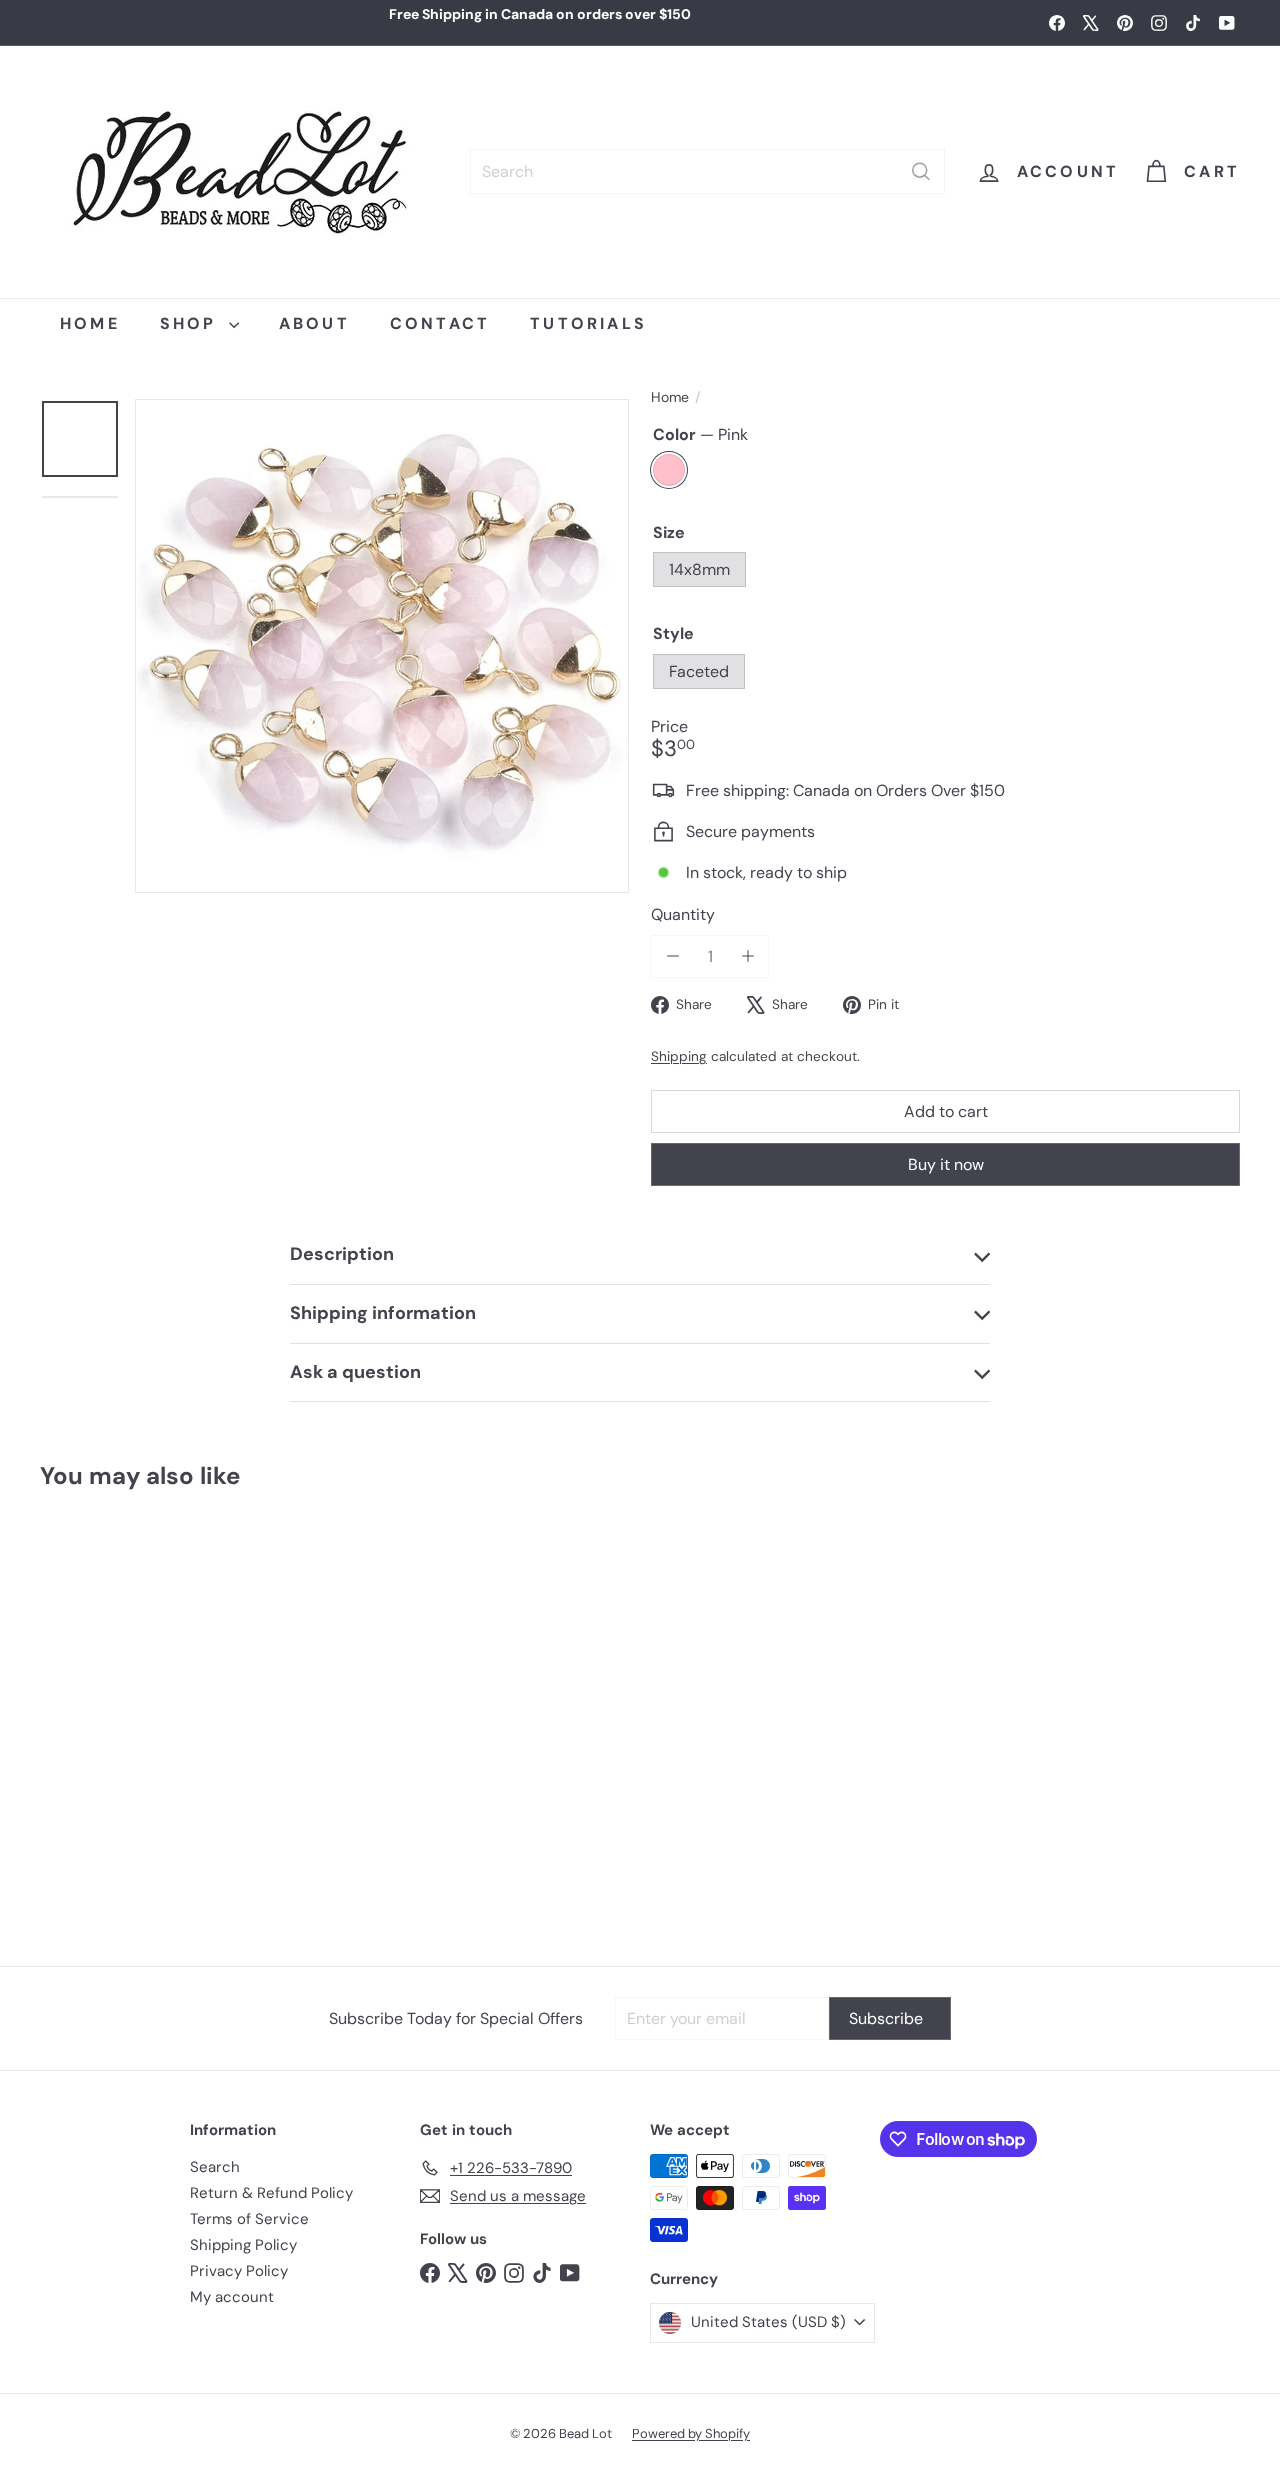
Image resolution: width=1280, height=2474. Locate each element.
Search (215, 2167)
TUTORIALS (588, 323)
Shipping (679, 1056)
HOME (90, 323)
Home (670, 397)
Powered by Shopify (691, 2433)
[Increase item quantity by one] (747, 956)
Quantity (683, 914)
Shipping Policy (243, 2245)
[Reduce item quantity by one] (672, 956)
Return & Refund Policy (271, 2193)
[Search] (921, 171)
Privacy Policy (239, 2271)
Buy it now (946, 1164)
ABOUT (314, 323)
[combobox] (707, 171)
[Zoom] (382, 646)
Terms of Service (249, 2219)
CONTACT (440, 323)
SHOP (192, 323)
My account (232, 2297)
